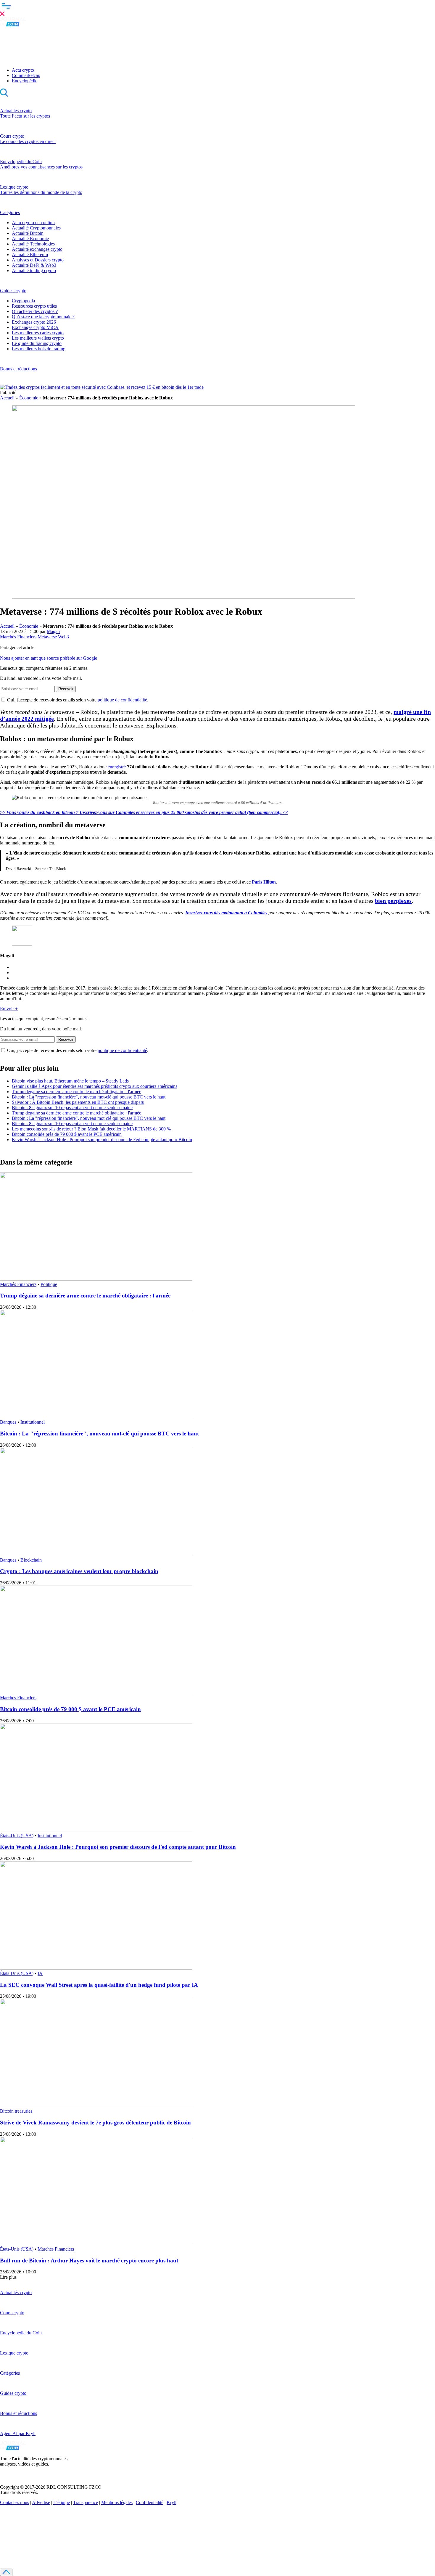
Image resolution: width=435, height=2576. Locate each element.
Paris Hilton (264, 882)
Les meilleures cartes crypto (38, 333)
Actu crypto (23, 70)
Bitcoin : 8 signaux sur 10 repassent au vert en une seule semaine (72, 1108)
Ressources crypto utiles (34, 306)
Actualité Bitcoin (28, 233)
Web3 (63, 637)
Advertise (41, 2502)
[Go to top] (6, 2572)
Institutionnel (33, 1422)
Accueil (7, 398)
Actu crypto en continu (33, 223)
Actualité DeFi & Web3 (34, 265)
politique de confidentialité (122, 700)
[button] (217, 9)
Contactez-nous (14, 2502)
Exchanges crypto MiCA (35, 327)
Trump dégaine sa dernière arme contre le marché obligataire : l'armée (76, 1092)
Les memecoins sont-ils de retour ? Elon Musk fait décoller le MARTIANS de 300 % (91, 1129)
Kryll (171, 2502)
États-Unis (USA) (17, 1836)
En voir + (9, 1009)
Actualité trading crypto (34, 270)
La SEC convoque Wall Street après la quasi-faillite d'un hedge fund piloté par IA (99, 1985)
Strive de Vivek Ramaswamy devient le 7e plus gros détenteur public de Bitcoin (95, 2123)
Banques (8, 1422)
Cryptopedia (23, 301)
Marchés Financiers (18, 637)
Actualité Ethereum (30, 254)
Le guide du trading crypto (37, 343)
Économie (29, 398)
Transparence (86, 2502)
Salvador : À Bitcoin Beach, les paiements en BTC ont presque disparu (78, 1102)
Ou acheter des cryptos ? (35, 311)
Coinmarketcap (26, 75)
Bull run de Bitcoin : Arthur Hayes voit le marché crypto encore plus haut (89, 2261)
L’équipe (62, 2502)
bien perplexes (393, 901)
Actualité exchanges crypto (37, 249)
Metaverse (47, 637)
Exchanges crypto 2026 (34, 322)
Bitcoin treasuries (16, 2111)
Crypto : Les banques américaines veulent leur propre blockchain (79, 1571)
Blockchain (31, 1560)
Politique (49, 1284)
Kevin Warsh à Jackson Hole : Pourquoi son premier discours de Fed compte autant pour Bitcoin (102, 1140)
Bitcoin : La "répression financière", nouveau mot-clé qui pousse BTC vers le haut (89, 1097)
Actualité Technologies (33, 244)
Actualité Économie (30, 239)
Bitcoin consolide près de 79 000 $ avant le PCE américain (67, 1134)
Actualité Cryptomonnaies (36, 228)
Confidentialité (150, 2502)
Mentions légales (117, 2502)
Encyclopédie (25, 81)
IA (40, 1973)
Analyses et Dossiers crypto (38, 260)
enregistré (117, 767)
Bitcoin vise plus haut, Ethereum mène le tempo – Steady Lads (70, 1081)
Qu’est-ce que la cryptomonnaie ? (43, 317)
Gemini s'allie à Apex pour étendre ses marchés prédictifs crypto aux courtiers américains (95, 1086)
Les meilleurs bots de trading (39, 349)
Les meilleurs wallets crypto (38, 338)
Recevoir (66, 689)
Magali (53, 631)
